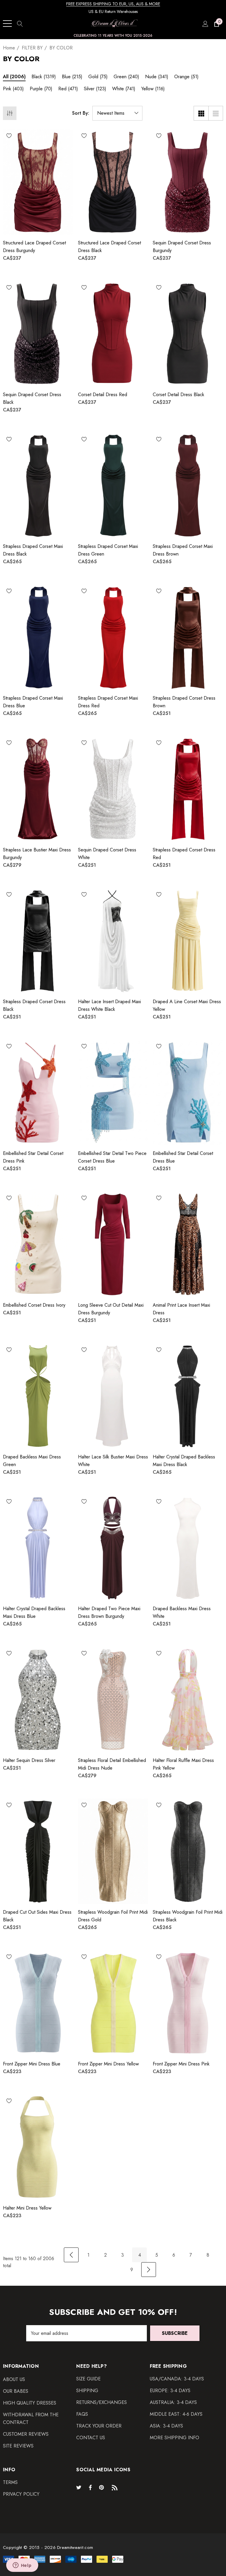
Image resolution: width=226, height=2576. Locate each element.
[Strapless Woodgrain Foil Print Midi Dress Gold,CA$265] (113, 1851)
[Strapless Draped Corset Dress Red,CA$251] (188, 789)
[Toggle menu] (7, 24)
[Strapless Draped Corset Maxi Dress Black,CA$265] (38, 486)
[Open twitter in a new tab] (80, 2487)
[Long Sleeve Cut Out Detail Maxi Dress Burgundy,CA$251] (113, 1244)
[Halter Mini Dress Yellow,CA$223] (38, 2147)
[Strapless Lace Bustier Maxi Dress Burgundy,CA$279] (38, 789)
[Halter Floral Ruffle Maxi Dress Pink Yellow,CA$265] (188, 1700)
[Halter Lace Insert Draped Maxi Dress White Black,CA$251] (113, 941)
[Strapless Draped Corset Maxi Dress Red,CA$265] (113, 637)
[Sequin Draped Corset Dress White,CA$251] (113, 789)
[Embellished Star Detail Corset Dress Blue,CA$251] (188, 1093)
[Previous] (71, 2255)
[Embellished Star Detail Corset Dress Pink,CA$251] (38, 1093)
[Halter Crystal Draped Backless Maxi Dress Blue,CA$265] (38, 1548)
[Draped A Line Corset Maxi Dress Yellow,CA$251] (188, 941)
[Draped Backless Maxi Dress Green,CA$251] (38, 1396)
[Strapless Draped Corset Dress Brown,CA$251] (188, 637)
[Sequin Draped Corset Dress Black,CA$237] (38, 334)
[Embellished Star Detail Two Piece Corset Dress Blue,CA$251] (113, 1093)
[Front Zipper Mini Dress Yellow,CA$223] (113, 2003)
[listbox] (117, 113)
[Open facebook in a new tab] (90, 2487)
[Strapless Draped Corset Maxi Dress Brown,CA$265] (188, 486)
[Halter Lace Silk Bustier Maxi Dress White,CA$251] (113, 1396)
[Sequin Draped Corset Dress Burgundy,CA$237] (188, 182)
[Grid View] (201, 113)
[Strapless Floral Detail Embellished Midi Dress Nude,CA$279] (113, 1700)
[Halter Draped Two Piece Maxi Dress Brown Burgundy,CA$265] (113, 1548)
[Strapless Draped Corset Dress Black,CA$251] (38, 941)
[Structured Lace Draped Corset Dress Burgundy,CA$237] (38, 182)
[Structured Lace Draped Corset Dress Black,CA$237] (113, 182)
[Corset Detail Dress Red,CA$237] (113, 334)
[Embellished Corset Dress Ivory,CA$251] (38, 1244)
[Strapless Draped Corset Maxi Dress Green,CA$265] (113, 486)
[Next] (149, 2270)
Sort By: (81, 113)
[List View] (216, 113)
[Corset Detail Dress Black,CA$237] (188, 334)
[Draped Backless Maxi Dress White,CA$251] (188, 1548)
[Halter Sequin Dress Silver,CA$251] (38, 1700)
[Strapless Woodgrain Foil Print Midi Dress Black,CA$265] (188, 1851)
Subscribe (175, 2333)
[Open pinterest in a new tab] (102, 2487)
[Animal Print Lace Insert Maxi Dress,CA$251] (188, 1244)
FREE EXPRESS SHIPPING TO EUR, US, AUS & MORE (113, 4)
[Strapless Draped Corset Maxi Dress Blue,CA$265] (38, 637)
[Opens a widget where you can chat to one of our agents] (22, 2566)
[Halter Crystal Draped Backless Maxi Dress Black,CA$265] (188, 1396)
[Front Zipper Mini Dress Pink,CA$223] (188, 2003)
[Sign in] (205, 24)
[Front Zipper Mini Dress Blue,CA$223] (38, 2003)
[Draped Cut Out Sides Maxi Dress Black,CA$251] (38, 1851)
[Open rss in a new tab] (116, 2487)
